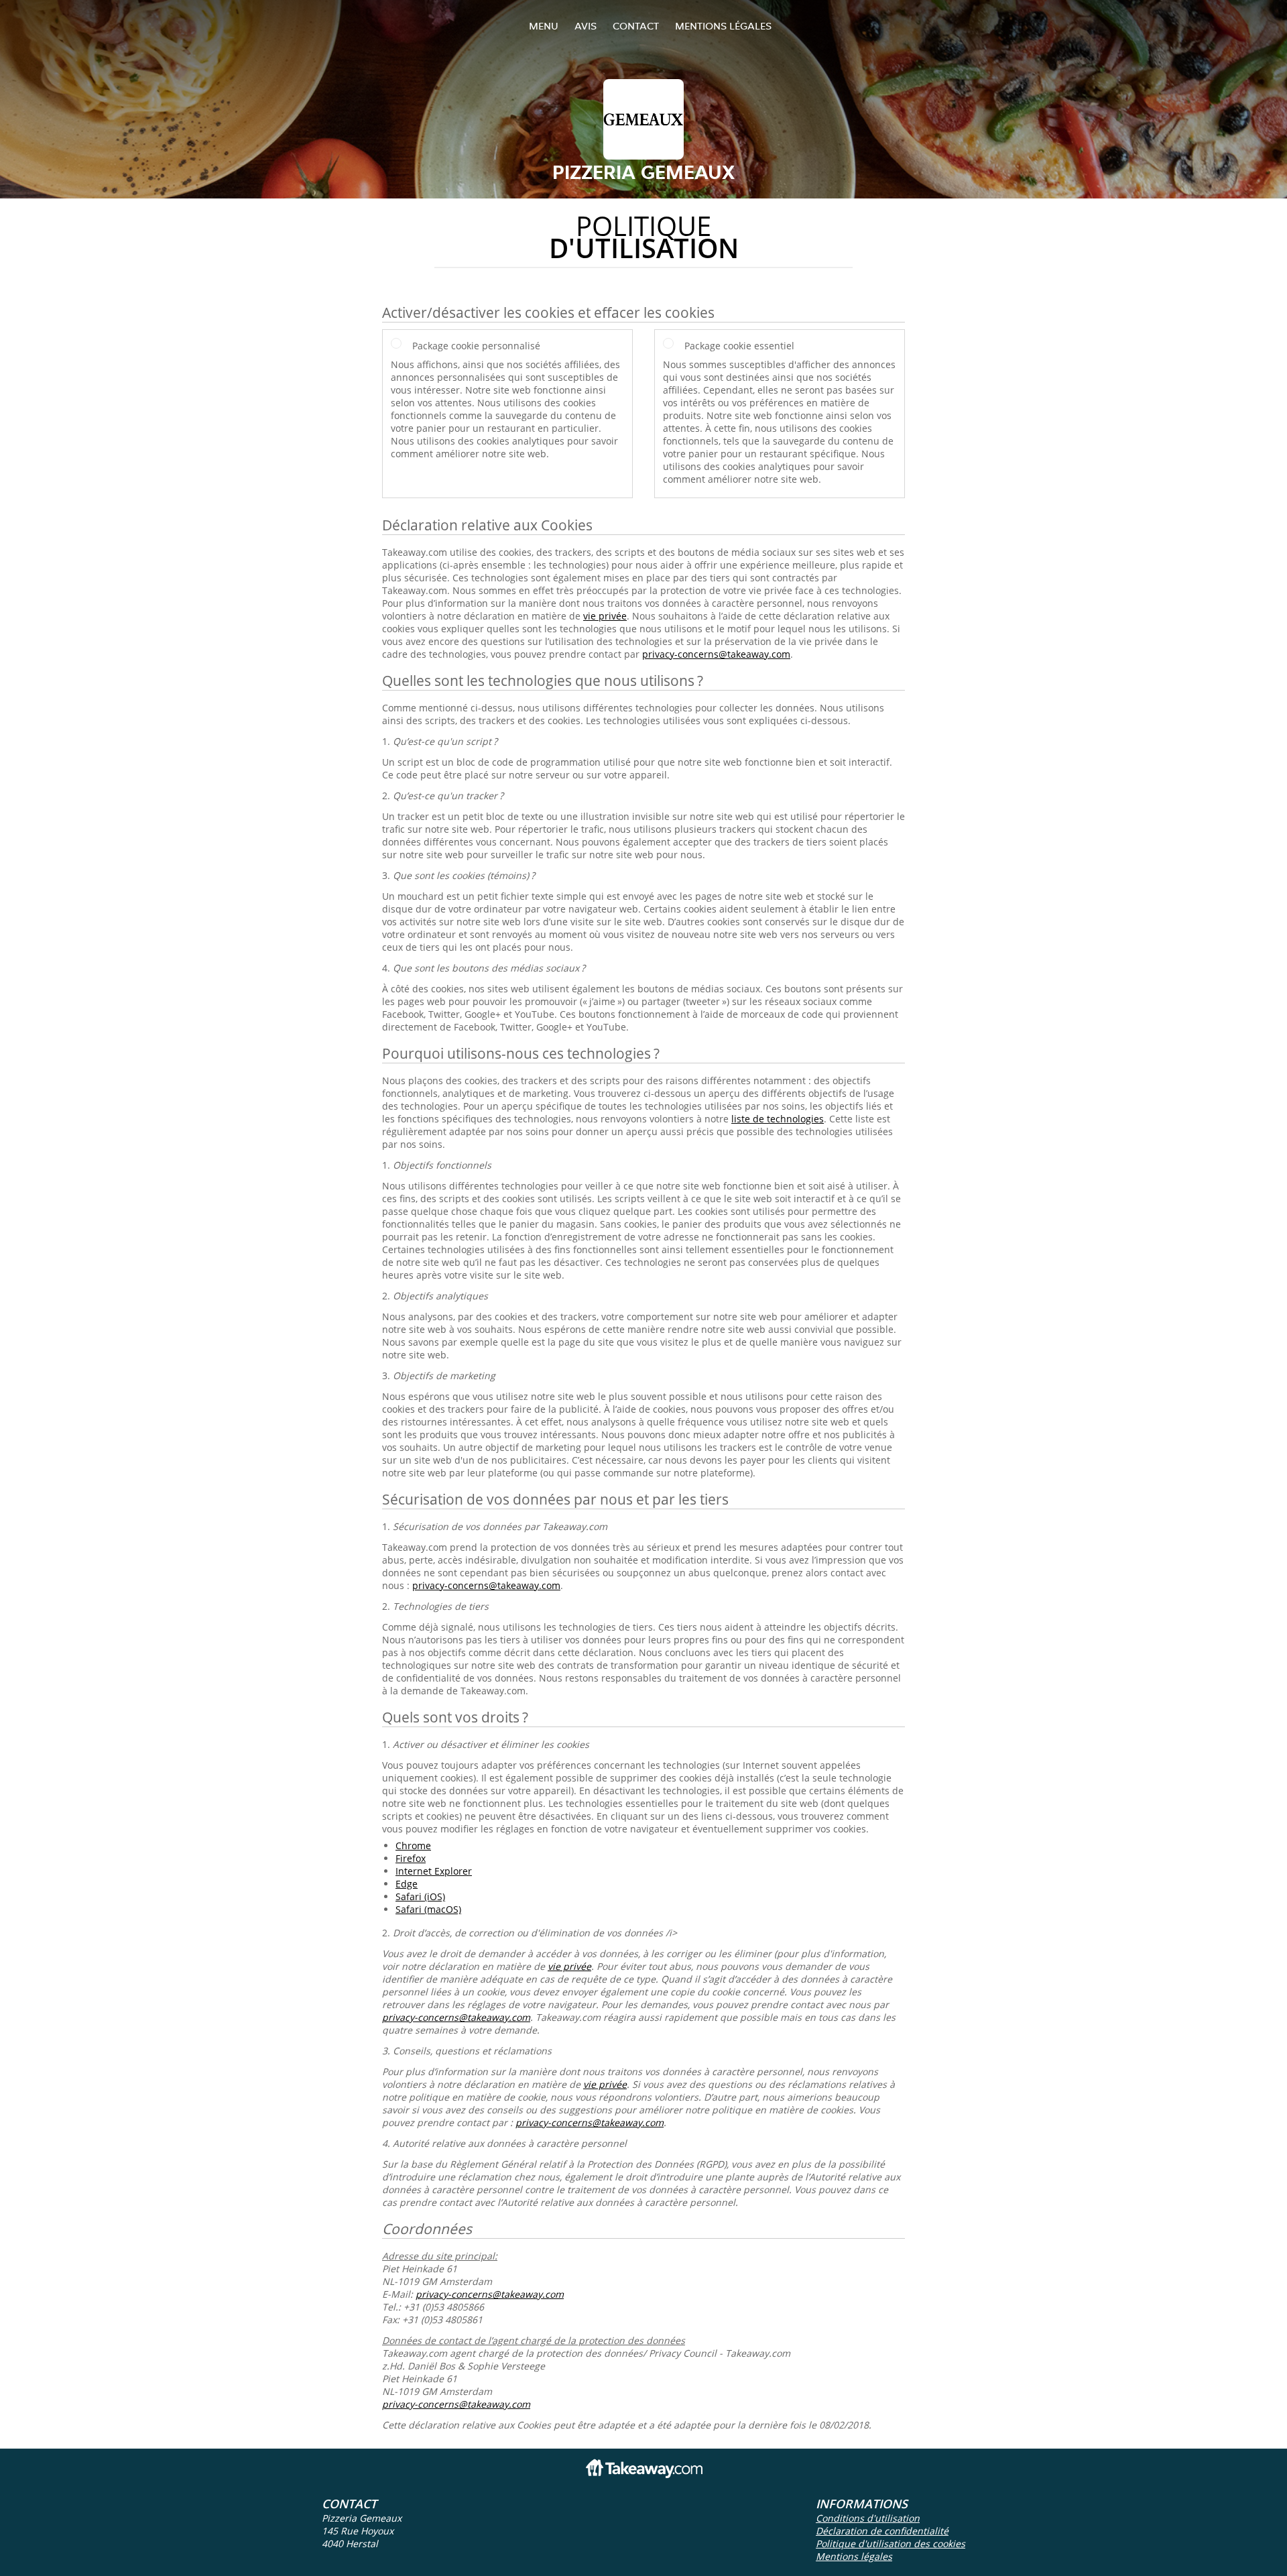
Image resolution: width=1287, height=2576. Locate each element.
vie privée (605, 616)
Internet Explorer (434, 1871)
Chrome (413, 1846)
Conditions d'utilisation (868, 2518)
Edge (407, 1884)
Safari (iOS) (420, 1896)
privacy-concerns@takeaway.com (716, 654)
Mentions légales (723, 26)
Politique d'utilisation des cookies (891, 2543)
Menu (544, 26)
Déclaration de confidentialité (882, 2531)
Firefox (411, 1858)
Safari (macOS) (428, 1909)
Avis (586, 26)
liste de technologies (778, 1119)
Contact (636, 26)
